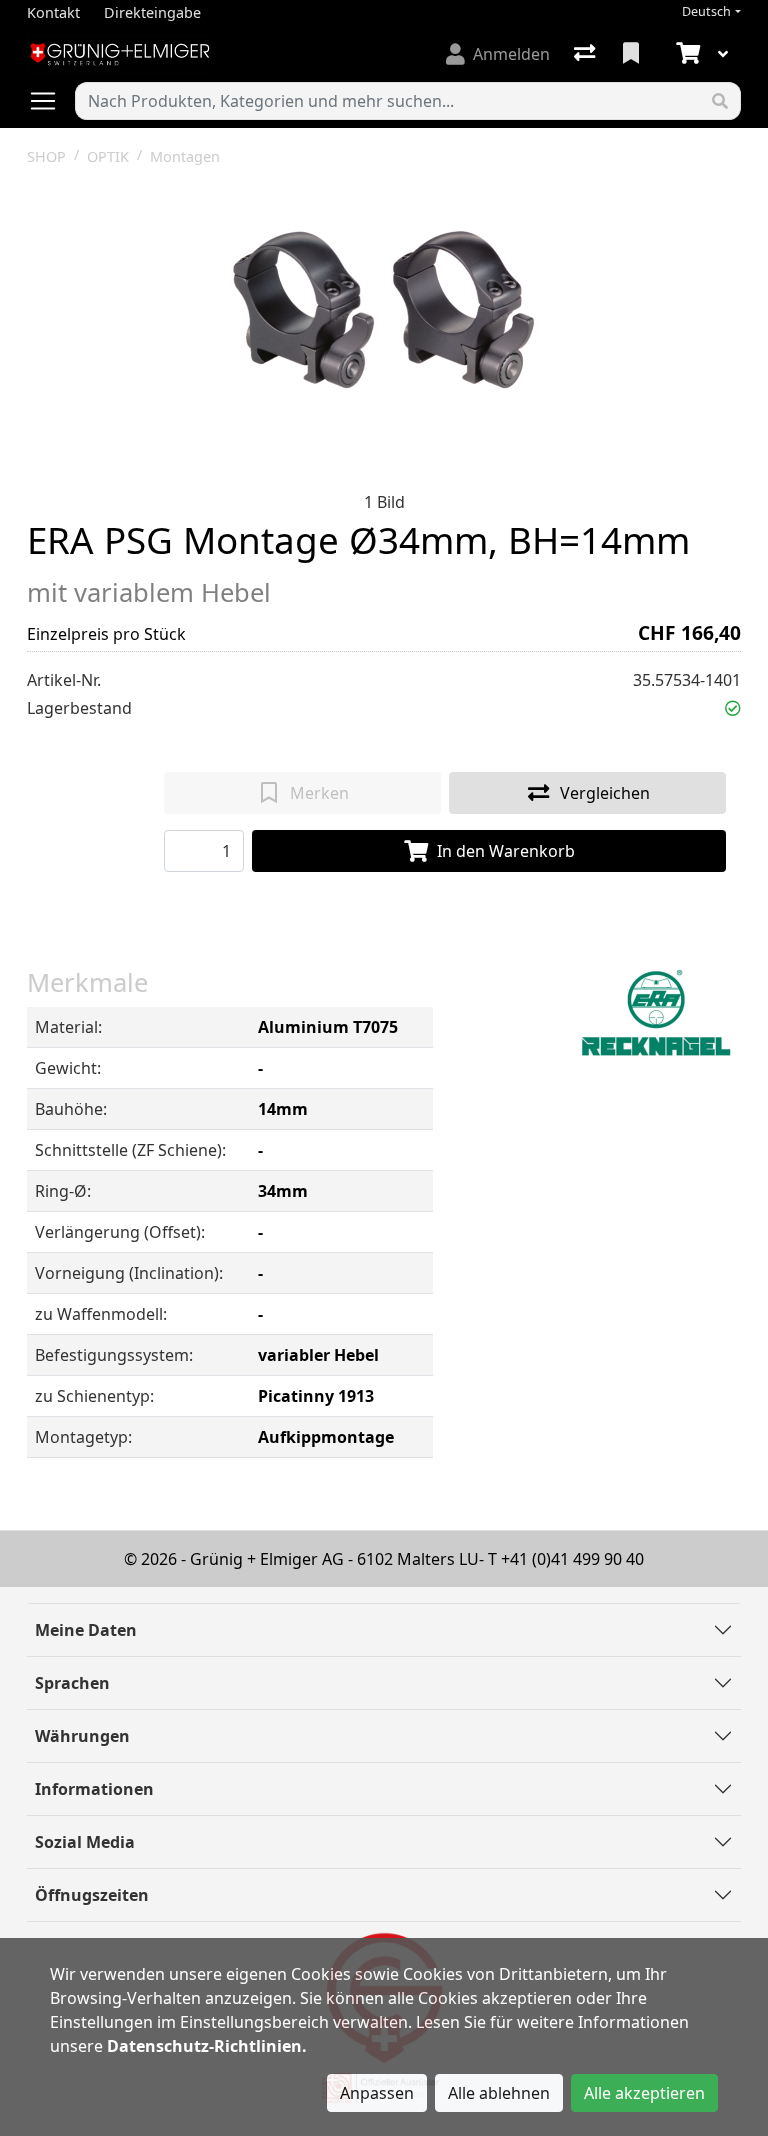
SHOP (46, 156)
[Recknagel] (656, 1015)
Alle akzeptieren (644, 2093)
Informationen (94, 1789)
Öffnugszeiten (92, 1895)
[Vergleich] (586, 54)
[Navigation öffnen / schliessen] (51, 101)
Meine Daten (86, 1630)
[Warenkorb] (686, 54)
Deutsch (706, 11)
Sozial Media (85, 1842)
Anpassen (377, 2093)
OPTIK (108, 156)
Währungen (82, 1736)
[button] (733, 708)
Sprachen (72, 1683)
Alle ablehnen (499, 2093)
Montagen (185, 156)
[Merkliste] (633, 54)
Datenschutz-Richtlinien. (207, 2046)
